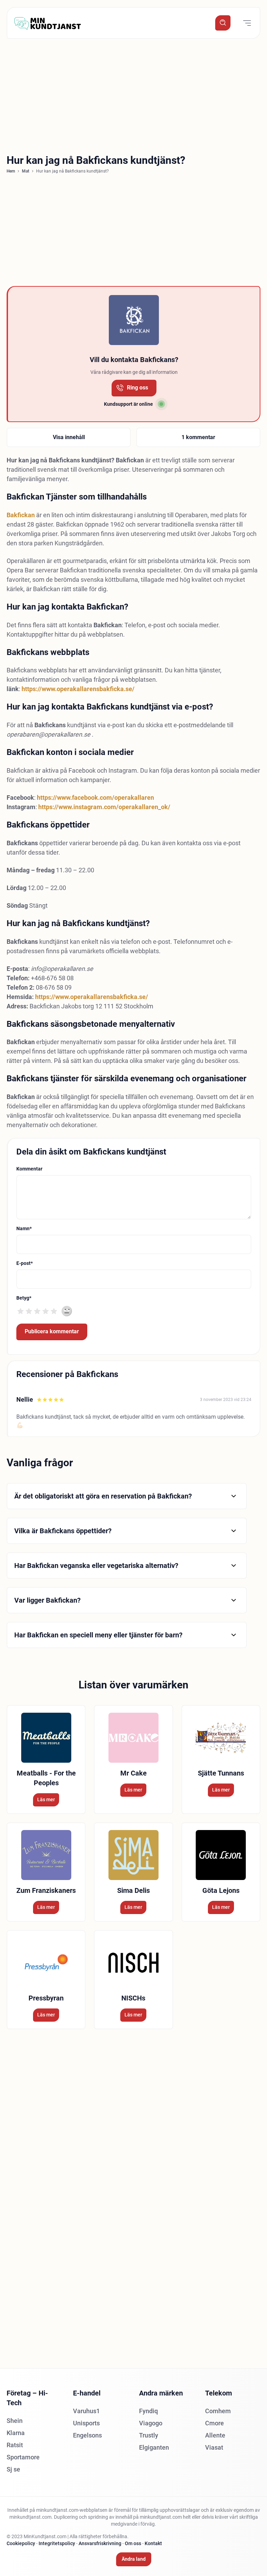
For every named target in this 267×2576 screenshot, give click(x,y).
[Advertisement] (133, 94)
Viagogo (151, 2423)
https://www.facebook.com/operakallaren (95, 798)
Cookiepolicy (21, 2543)
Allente (215, 2435)
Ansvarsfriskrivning (100, 2543)
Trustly (149, 2435)
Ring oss (137, 388)
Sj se (13, 2469)
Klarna (16, 2433)
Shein (15, 2421)
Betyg (24, 1298)
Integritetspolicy (57, 2543)
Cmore (215, 2423)
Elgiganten (154, 2447)
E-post (25, 1263)
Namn (24, 1228)
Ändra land (134, 2559)
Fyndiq (148, 2411)
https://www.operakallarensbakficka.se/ (78, 689)
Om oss (133, 2543)
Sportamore (23, 2457)
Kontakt (153, 2543)
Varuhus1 (86, 2411)
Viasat (214, 2447)
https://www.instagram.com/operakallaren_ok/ (104, 807)
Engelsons (87, 2435)
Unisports (86, 2423)
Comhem (218, 2411)
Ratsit (15, 2445)
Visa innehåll (69, 437)
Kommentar (29, 1169)
